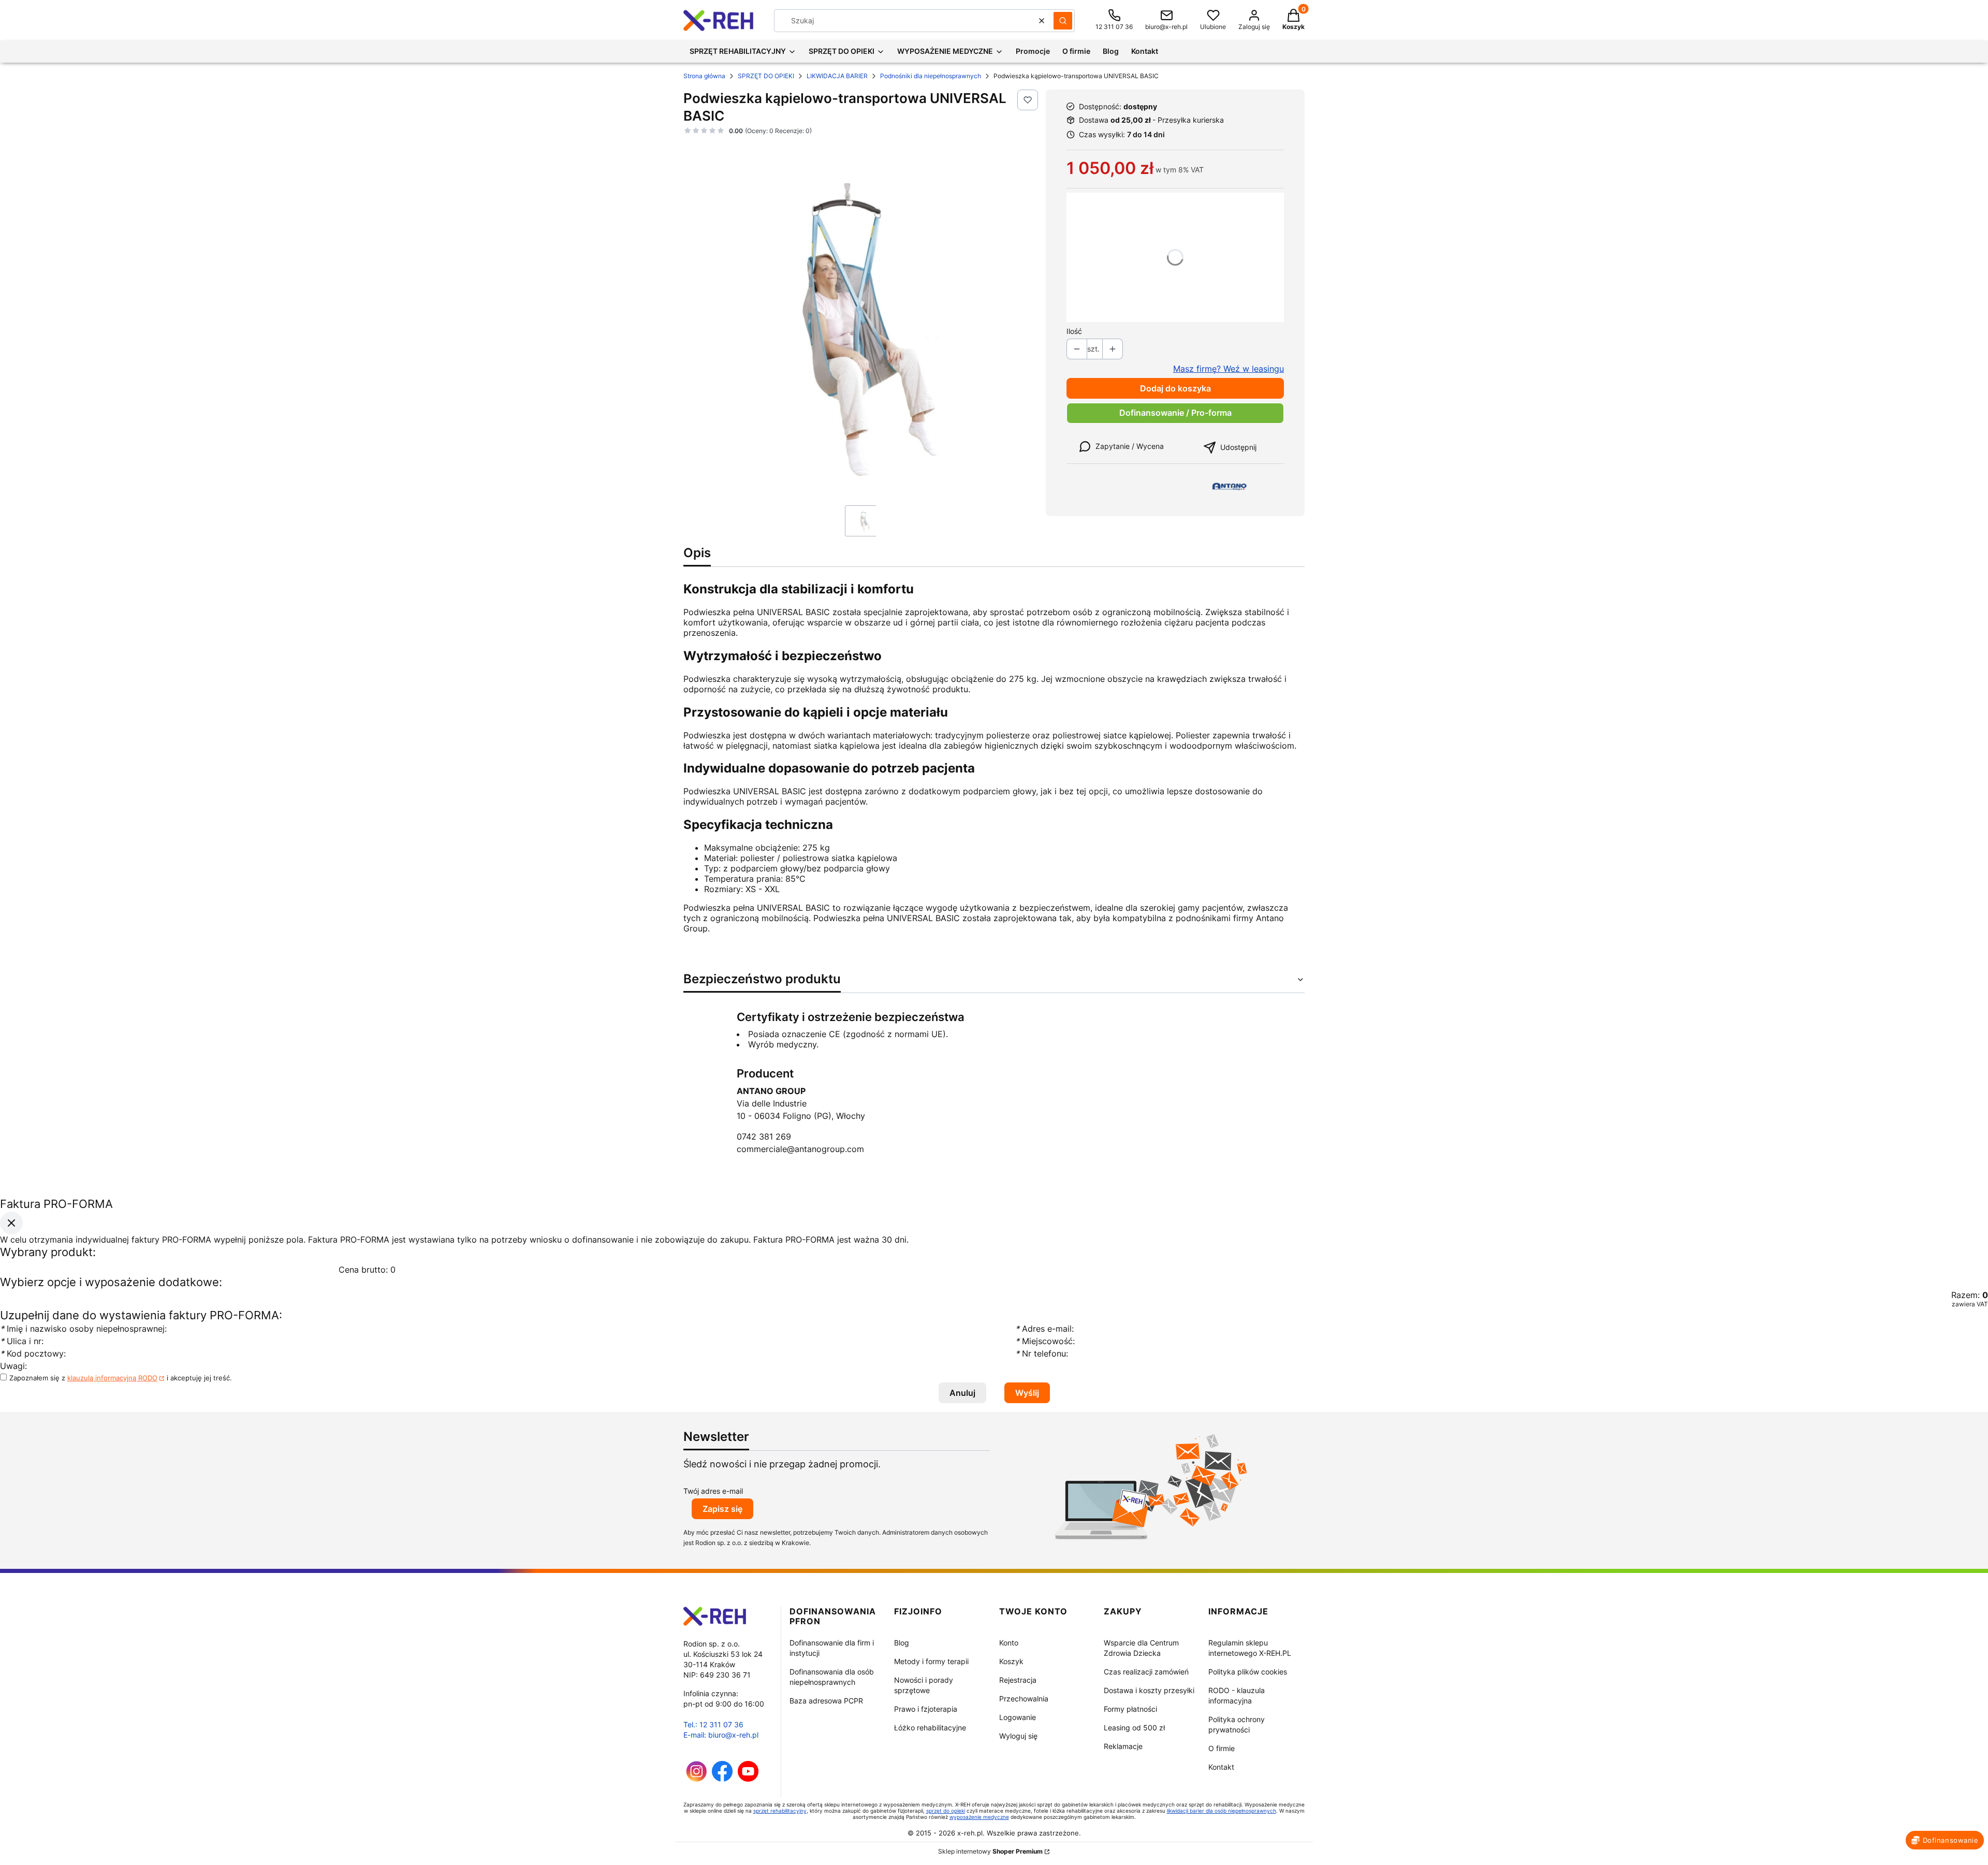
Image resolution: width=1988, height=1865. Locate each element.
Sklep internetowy (990, 1851)
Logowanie (1018, 1717)
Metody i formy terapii (931, 1661)
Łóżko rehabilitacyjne (930, 1728)
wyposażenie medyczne (979, 1817)
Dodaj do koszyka (1175, 388)
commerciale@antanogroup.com (800, 1149)
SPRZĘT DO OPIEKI (766, 76)
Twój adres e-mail (713, 1491)
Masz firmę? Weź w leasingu (1229, 369)
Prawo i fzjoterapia (926, 1709)
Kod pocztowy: (33, 1354)
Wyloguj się (1018, 1736)
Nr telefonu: (1043, 1354)
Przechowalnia (1024, 1699)
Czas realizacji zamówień (1146, 1672)
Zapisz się (722, 1509)
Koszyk (1011, 1661)
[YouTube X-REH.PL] (748, 1779)
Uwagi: (13, 1366)
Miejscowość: (1045, 1342)
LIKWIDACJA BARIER (837, 76)
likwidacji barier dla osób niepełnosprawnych (1222, 1811)
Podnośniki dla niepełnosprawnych (931, 76)
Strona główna (704, 76)
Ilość (1074, 331)
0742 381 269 (764, 1137)
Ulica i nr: (22, 1342)
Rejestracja (1018, 1680)
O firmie (1222, 1748)
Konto (1009, 1643)
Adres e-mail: (1044, 1329)
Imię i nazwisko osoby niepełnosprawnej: (85, 1329)
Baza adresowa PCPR (826, 1701)
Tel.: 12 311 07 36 (713, 1724)
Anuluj (962, 1393)
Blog (902, 1643)
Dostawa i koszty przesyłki (1149, 1690)
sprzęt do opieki (946, 1811)
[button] (1063, 21)
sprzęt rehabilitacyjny (780, 1811)
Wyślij (1027, 1393)
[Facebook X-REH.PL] (722, 1779)
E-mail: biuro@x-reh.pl (721, 1735)
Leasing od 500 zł (1134, 1728)
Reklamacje (1123, 1746)
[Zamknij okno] (11, 1223)
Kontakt (1221, 1767)
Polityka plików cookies (1248, 1672)
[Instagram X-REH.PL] (697, 1779)
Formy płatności (1130, 1709)
